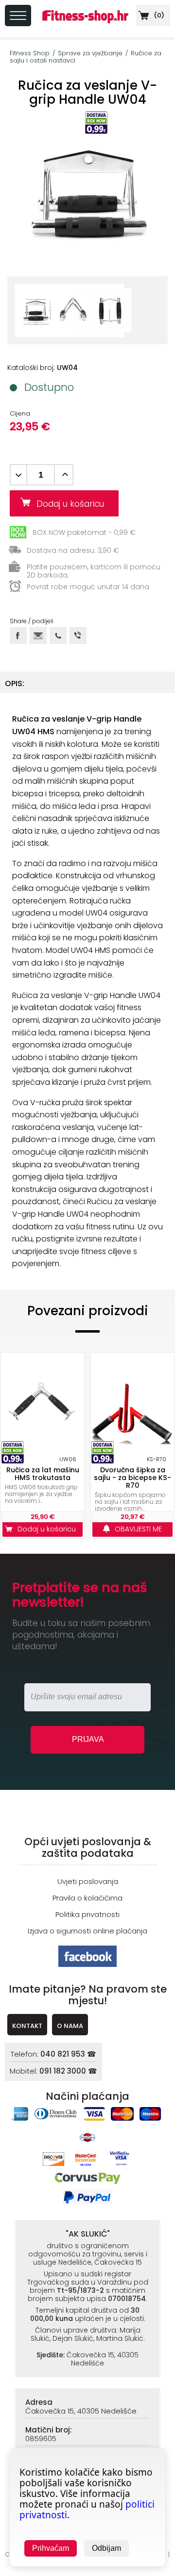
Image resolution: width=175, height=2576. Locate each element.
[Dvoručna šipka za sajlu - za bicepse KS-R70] (132, 1403)
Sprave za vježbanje (90, 53)
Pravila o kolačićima (87, 1898)
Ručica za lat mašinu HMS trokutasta (43, 1474)
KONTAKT (27, 2026)
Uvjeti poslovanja (88, 1881)
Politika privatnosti (87, 1914)
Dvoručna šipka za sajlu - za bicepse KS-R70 (132, 1478)
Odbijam (106, 2548)
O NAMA (70, 2026)
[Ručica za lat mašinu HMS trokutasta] (43, 1403)
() (158, 15)
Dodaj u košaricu (74, 504)
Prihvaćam (51, 2548)
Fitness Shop (30, 53)
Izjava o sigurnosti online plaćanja (87, 1931)
